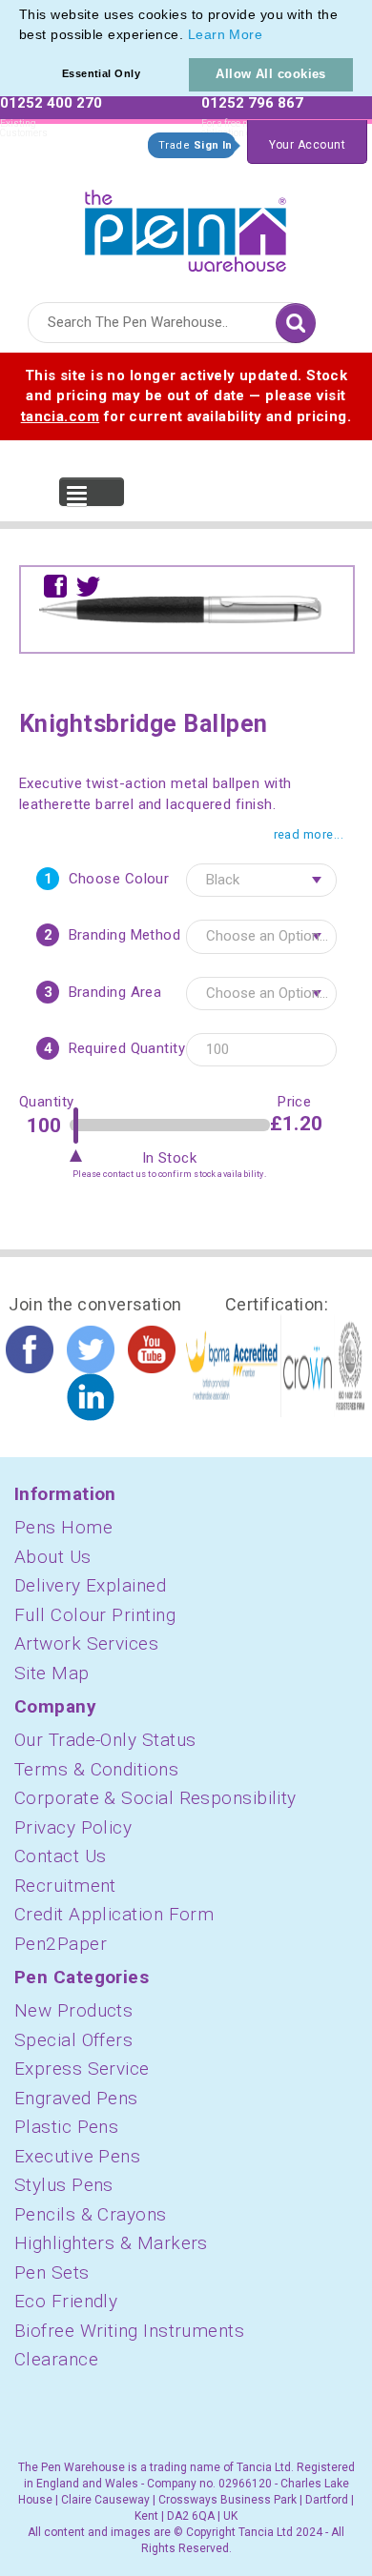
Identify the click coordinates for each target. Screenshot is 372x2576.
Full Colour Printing (95, 1615)
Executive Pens (77, 2156)
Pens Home (63, 1527)
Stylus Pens (64, 2185)
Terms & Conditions (96, 1769)
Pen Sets (52, 2272)
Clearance (56, 2359)
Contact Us (61, 1856)
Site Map (52, 1673)
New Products (73, 2010)
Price (294, 1102)
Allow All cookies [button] (271, 74)
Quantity (44, 1102)
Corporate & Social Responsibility (155, 1798)
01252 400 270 (51, 103)
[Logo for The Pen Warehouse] (186, 226)
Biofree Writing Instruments (129, 2331)
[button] (270, 36)
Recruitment (65, 1886)
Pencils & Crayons (91, 2214)
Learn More (226, 34)
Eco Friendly (66, 2301)
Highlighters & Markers (111, 2243)
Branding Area (115, 992)
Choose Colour (119, 879)
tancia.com (61, 416)
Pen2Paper (61, 1944)
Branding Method (125, 935)
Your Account (307, 145)
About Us (53, 1557)
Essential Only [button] (101, 73)
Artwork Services (86, 1643)
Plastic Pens (66, 2127)
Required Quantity (127, 1048)
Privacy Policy (73, 1827)
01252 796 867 (252, 103)
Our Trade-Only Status (105, 1740)
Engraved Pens (76, 2098)
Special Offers (73, 2040)
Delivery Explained (90, 1585)
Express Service (82, 2069)
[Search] (296, 323)
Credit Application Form (114, 1914)
